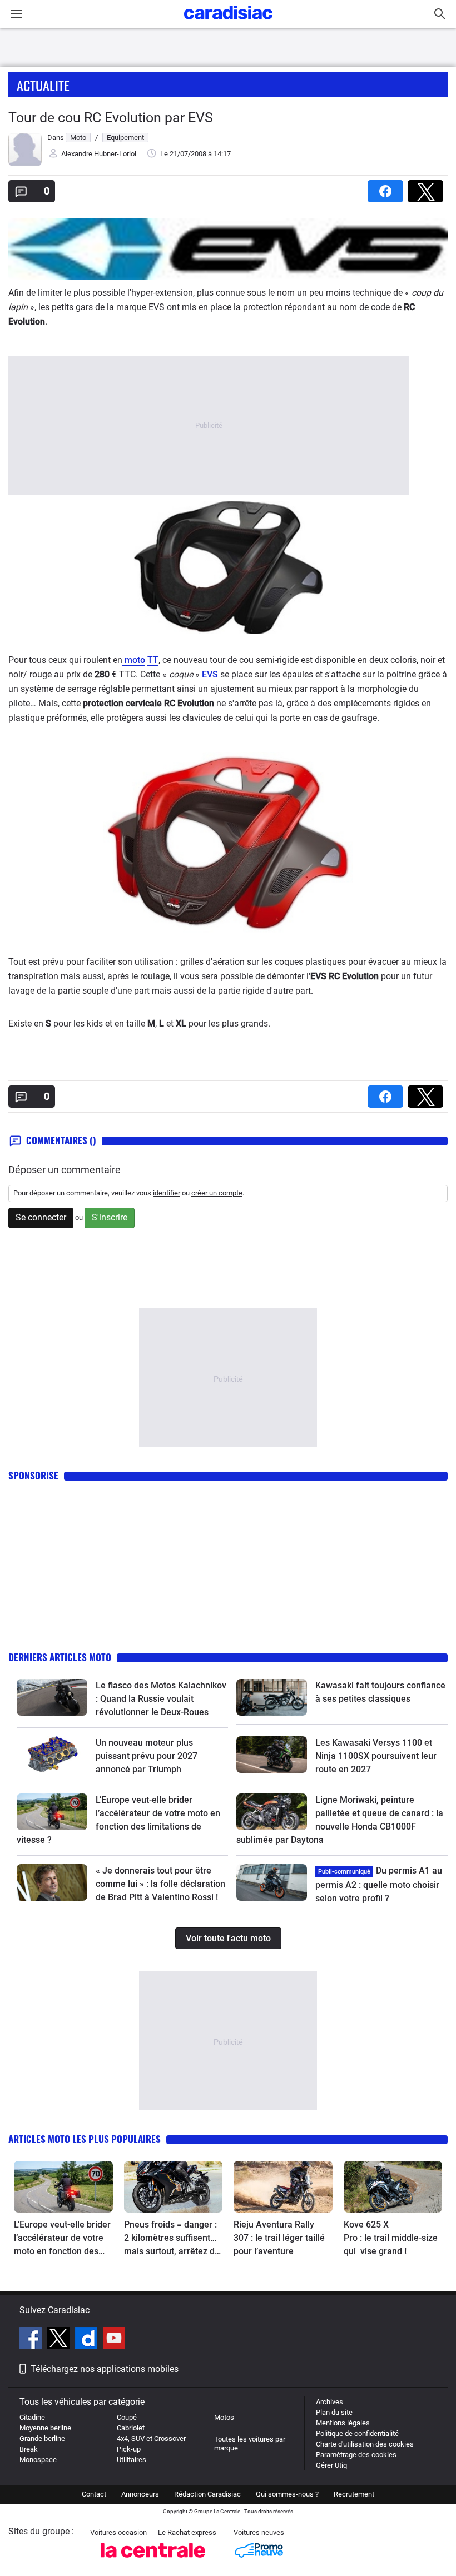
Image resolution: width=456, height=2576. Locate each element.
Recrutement (354, 2494)
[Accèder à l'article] (52, 1697)
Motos (224, 2417)
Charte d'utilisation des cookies (365, 2444)
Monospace (38, 2460)
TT (153, 660)
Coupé (127, 2417)
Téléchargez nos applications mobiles (105, 2369)
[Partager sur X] (428, 188)
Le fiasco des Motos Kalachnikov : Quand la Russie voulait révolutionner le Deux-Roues (161, 1699)
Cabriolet (131, 2428)
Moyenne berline (45, 2428)
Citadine (32, 2417)
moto (134, 660)
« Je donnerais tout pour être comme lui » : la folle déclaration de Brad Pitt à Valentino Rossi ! (160, 1884)
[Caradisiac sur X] (60, 2340)
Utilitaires (132, 2460)
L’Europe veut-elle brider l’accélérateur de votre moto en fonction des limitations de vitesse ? (62, 2239)
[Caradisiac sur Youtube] (114, 2340)
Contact (94, 2494)
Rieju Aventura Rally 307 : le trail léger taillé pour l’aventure (279, 2238)
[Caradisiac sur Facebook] (32, 2340)
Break (29, 2449)
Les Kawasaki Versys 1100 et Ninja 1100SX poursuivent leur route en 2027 (376, 1756)
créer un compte (217, 1193)
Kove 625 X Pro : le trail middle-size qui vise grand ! (391, 2238)
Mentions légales (343, 2423)
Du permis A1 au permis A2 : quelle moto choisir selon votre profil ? (379, 1884)
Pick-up (129, 2449)
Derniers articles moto (60, 1657)
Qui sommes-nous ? (287, 2494)
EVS (209, 674)
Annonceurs (140, 2494)
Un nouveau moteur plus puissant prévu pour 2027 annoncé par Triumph (147, 1756)
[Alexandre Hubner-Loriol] (25, 164)
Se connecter (41, 1217)
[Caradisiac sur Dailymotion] (88, 2340)
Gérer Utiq (331, 2465)
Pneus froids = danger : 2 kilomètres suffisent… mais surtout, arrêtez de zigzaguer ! (172, 2239)
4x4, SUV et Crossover (151, 2438)
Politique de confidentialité (357, 2433)
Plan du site (334, 2412)
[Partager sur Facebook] (388, 188)
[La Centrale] (153, 2561)
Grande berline (42, 2438)
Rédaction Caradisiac (207, 2494)
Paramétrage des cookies (356, 2455)
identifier (167, 1193)
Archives (329, 2402)
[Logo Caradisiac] (228, 23)
